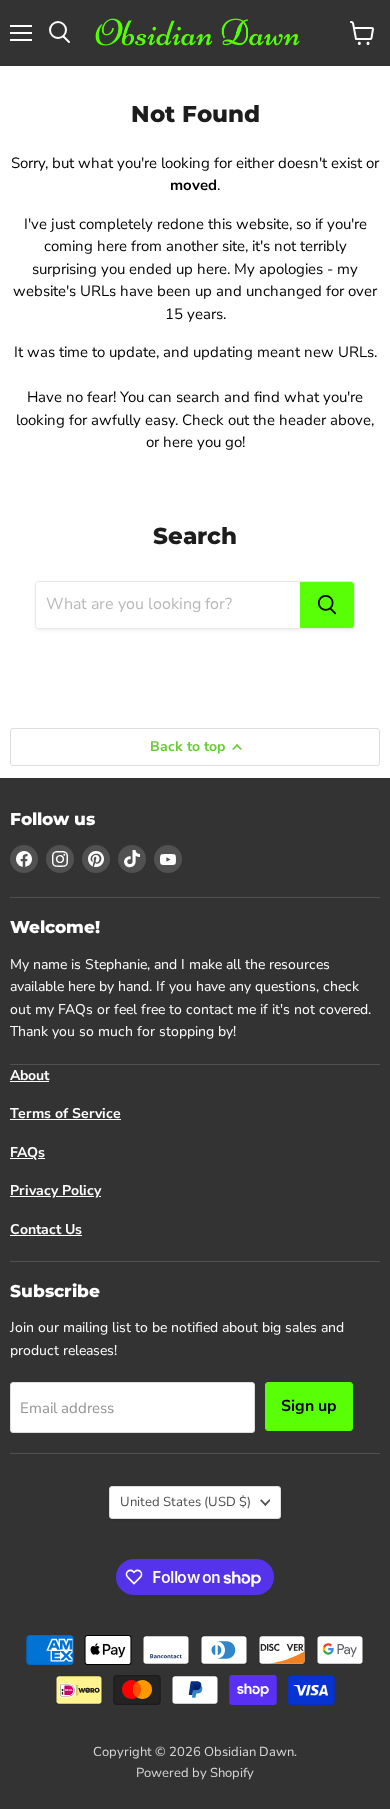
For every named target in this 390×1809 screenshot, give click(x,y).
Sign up (309, 1406)
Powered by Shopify (195, 1773)
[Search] (327, 605)
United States (185, 1502)
